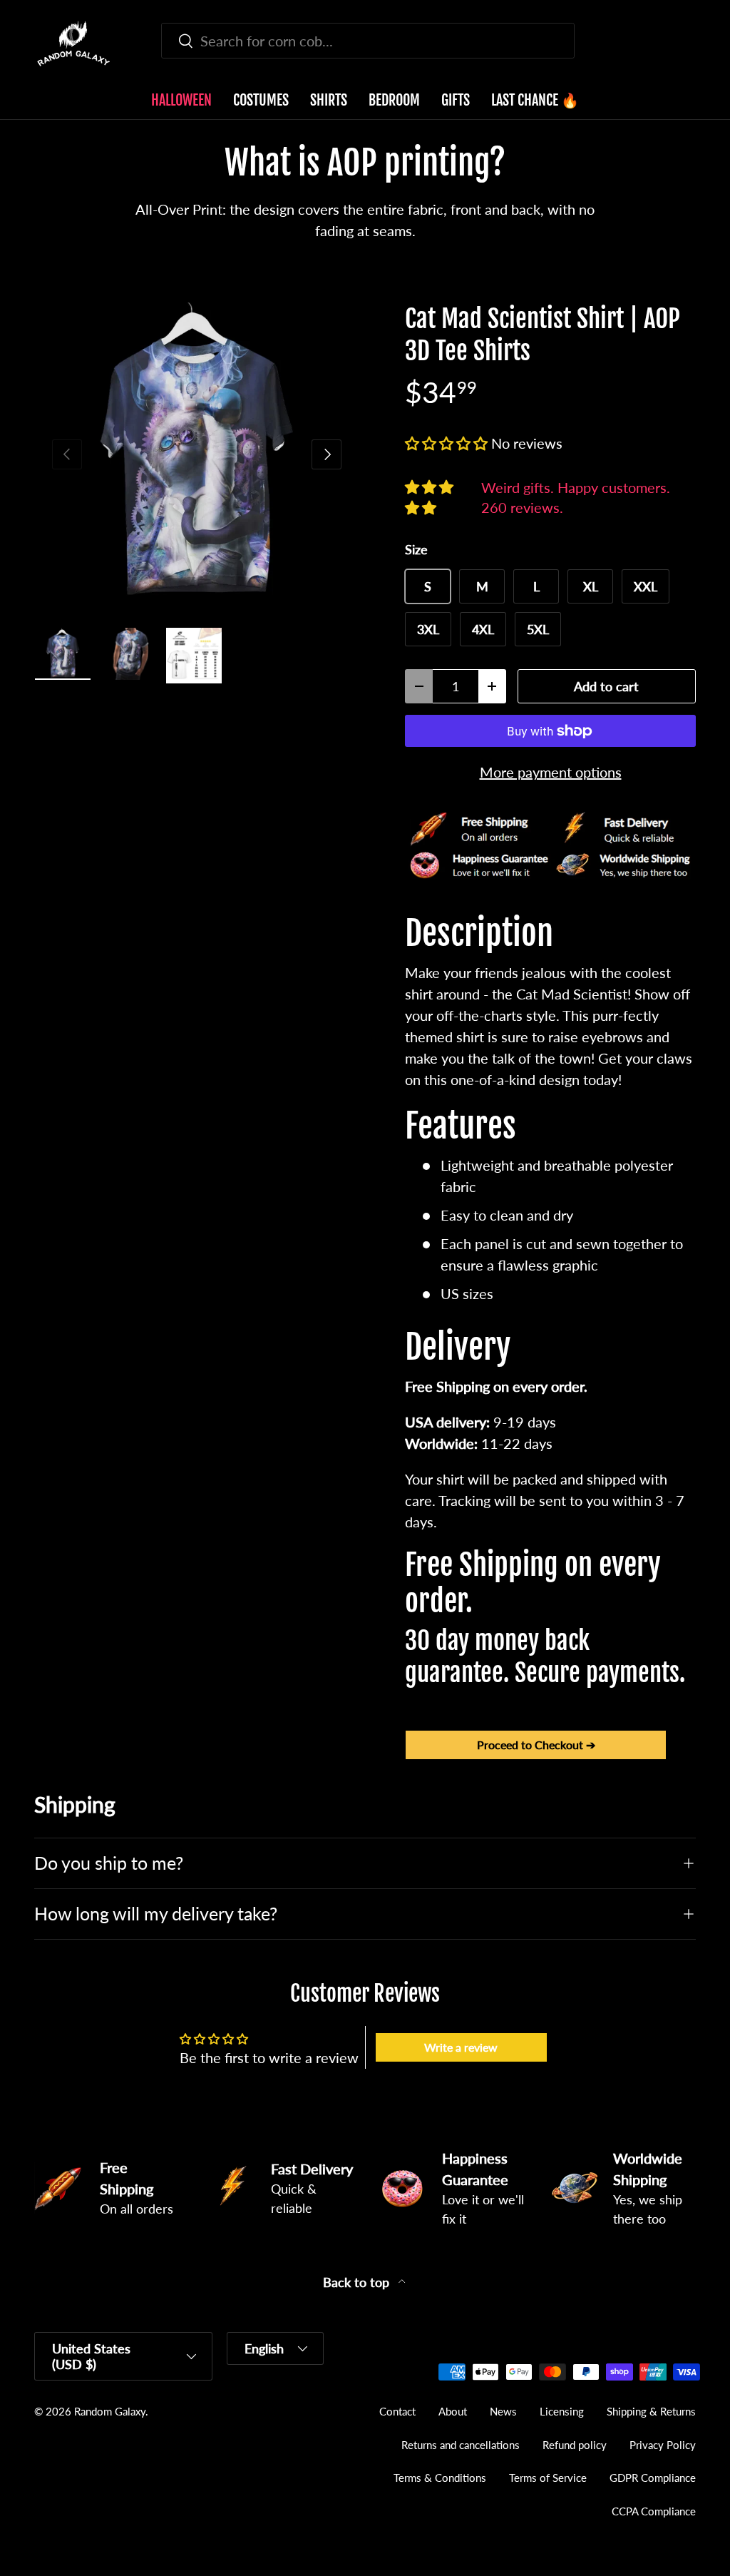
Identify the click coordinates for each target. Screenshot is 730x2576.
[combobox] (368, 41)
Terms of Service (548, 2478)
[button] (687, 44)
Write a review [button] (461, 2047)
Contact (397, 2411)
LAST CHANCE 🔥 (535, 100)
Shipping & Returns (651, 2411)
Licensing (562, 2411)
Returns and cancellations (461, 2445)
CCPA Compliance (654, 2511)
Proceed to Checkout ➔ (536, 1745)
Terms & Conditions (440, 2478)
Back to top (358, 2282)
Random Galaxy (110, 2411)
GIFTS (456, 100)
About (453, 2411)
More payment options (551, 772)
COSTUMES (261, 100)
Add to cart (606, 686)
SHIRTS (329, 100)
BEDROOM (394, 100)
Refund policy (575, 2445)
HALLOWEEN (181, 100)
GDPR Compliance (653, 2478)
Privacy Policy (663, 2445)
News (503, 2411)
